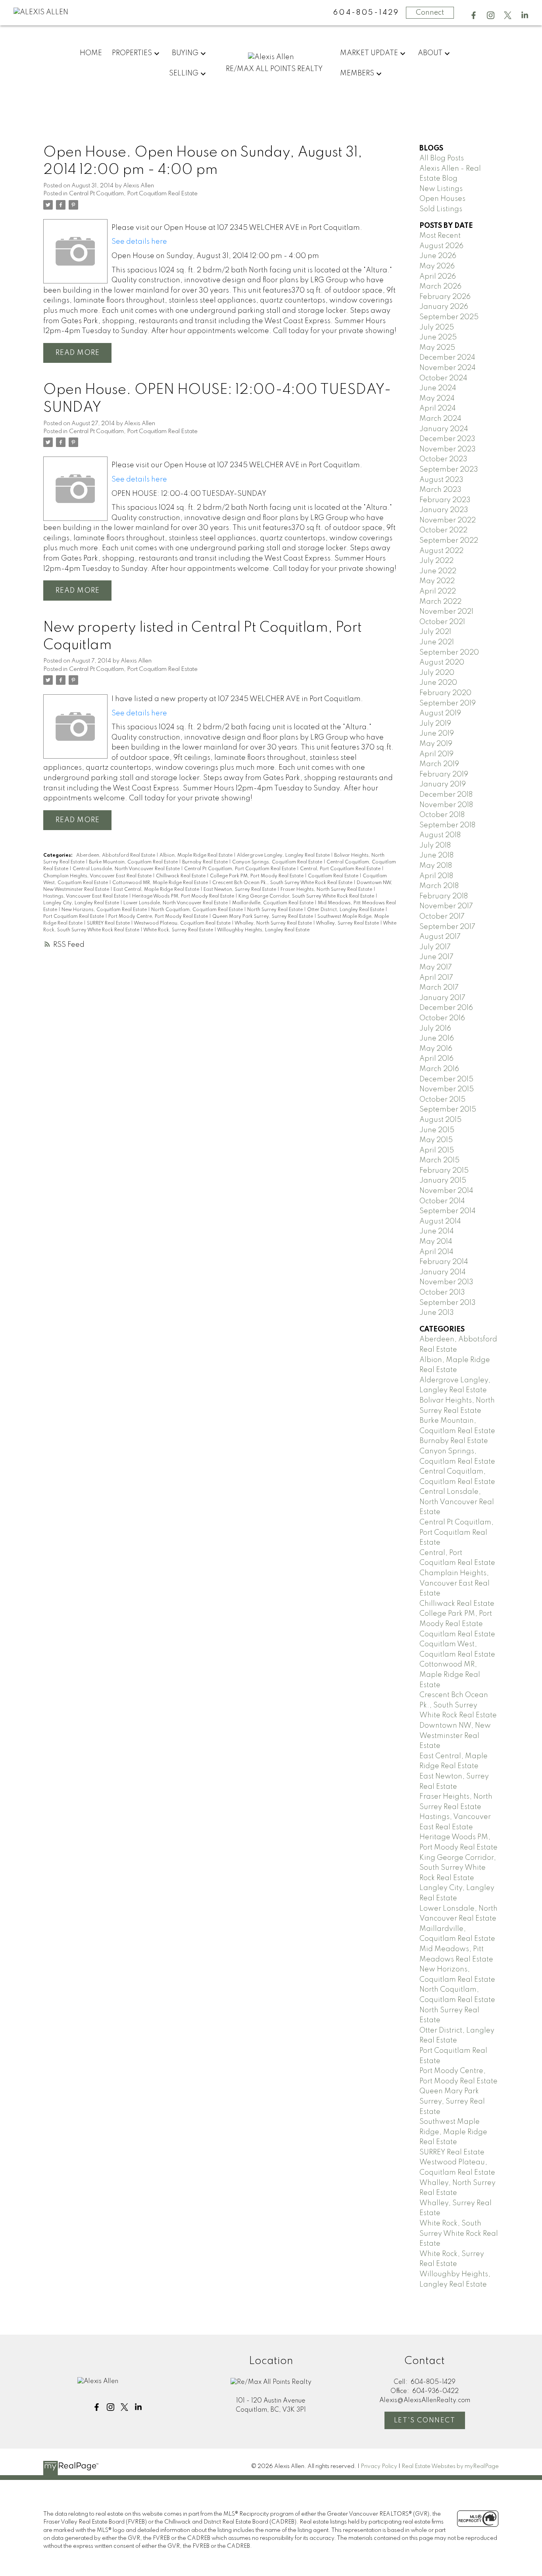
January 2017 (442, 998)
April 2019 (436, 754)
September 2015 (448, 1110)
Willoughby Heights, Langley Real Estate (263, 930)
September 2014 (448, 1211)
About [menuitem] (430, 53)
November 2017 (446, 906)
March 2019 (439, 764)
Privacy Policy (379, 2466)
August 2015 (440, 1120)
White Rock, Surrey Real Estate (179, 930)
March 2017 (439, 988)
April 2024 (438, 408)
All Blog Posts (442, 158)
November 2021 (446, 612)
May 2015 (436, 1140)
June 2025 (438, 337)
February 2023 (445, 500)
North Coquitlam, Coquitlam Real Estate (198, 910)
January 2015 (443, 1181)
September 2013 (448, 1303)
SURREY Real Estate (109, 923)
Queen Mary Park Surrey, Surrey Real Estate (263, 917)
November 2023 (448, 449)
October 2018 (442, 815)
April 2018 (436, 876)
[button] (474, 15)
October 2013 (442, 1293)
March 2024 (440, 419)
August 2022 (441, 551)
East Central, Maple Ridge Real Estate (157, 890)
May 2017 (436, 967)
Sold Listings (441, 209)
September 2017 (447, 927)
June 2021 (437, 642)
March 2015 (439, 1160)
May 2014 (436, 1242)
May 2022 (437, 581)
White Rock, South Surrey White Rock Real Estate (459, 2234)
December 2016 (446, 1008)
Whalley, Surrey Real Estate (348, 923)
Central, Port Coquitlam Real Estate (341, 869)
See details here (139, 242)
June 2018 (436, 855)
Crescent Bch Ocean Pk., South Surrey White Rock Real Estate (283, 883)
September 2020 (449, 653)
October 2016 (442, 1018)
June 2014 (437, 1231)
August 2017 (440, 937)
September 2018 (447, 825)
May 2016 (436, 1049)
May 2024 (437, 399)
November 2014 (446, 1191)
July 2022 (436, 561)
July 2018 (435, 846)
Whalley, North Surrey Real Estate (274, 923)
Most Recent (440, 236)
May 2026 (437, 266)
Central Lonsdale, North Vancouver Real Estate (127, 869)
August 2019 (440, 713)
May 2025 (437, 348)
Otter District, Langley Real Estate (346, 910)
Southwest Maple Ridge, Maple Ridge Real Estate (453, 2132)
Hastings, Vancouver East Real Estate (86, 896)
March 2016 (439, 1069)
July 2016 (435, 1029)
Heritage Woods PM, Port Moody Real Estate (184, 896)
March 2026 (440, 287)
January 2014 (443, 1272)
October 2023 (443, 459)
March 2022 (440, 602)
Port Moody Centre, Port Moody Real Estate (159, 917)
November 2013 (446, 1282)
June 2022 (438, 571)
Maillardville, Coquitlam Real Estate (273, 903)
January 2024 (444, 429)
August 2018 (440, 835)
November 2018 (446, 805)
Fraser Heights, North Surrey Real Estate (327, 890)
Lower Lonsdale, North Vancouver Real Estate (176, 903)
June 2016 (437, 1038)
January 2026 (444, 307)
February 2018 (444, 896)
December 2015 (446, 1079)
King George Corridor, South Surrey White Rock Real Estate (307, 896)
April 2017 (436, 978)
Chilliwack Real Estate (181, 876)
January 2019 (443, 784)
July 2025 (437, 328)
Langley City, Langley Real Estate (82, 903)
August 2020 (442, 663)
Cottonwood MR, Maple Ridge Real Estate (161, 883)
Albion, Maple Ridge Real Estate (197, 855)
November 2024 (448, 368)
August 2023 (441, 480)
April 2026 (438, 277)
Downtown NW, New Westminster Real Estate (455, 1736)
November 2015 (447, 1089)
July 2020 (437, 673)
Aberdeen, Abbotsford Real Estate (116, 855)
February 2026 (445, 297)
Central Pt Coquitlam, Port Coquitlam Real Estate (133, 194)
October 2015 (442, 1100)
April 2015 (437, 1150)
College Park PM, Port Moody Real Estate (257, 876)
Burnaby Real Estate (206, 862)
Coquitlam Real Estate (334, 876)
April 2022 (438, 591)
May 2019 (436, 744)
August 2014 (440, 1222)
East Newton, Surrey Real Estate (240, 890)
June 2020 (438, 683)
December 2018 (446, 795)
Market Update (369, 53)
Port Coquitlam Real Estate (74, 917)
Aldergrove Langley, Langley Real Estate (284, 855)
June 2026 (438, 256)
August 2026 (441, 246)
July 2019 (435, 724)
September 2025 (449, 317)
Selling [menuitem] (184, 73)
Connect (430, 13)
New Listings (441, 189)
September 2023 (449, 470)
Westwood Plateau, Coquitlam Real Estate (183, 923)
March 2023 (440, 490)
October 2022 (443, 530)
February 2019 (444, 775)
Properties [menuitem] (132, 53)
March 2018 (439, 886)
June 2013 (437, 1313)
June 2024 (438, 388)
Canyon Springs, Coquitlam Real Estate (278, 862)
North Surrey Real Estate (276, 910)
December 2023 (447, 439)
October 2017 (442, 917)
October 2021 (442, 622)
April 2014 (436, 1252)
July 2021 (435, 632)
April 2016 (436, 1059)
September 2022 (449, 541)
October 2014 (442, 1201)
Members (357, 73)
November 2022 (448, 520)
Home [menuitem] (91, 53)
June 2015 (437, 1130)
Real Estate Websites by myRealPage (450, 2466)
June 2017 (436, 957)
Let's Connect (425, 2421)
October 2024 (443, 378)
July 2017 (435, 947)
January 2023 (444, 510)
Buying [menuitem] (185, 53)
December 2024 (447, 358)
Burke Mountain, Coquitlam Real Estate (134, 862)
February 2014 (444, 1262)
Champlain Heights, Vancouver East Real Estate (98, 876)
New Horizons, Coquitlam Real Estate (105, 910)
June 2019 (437, 734)
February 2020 (445, 693)
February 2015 (444, 1171)
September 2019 (448, 703)
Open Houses (442, 199)
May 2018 (436, 866)
